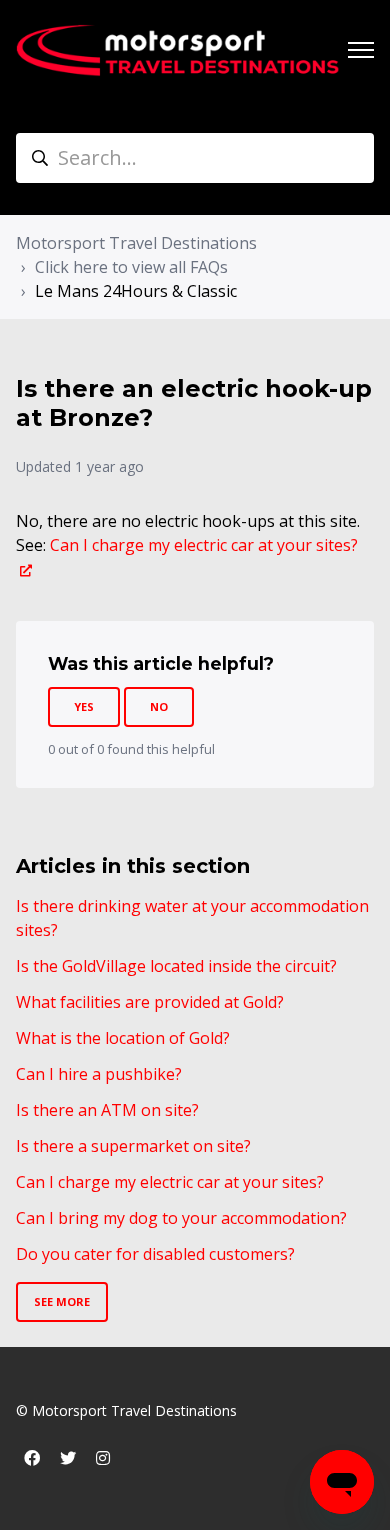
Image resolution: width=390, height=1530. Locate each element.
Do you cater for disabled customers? (155, 1254)
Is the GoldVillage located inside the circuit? (176, 966)
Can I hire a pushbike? (99, 1074)
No (159, 706)
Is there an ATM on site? (107, 1110)
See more (62, 1301)
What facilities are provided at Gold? (150, 1002)
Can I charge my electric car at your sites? (170, 1182)
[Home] (178, 50)
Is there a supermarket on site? (133, 1146)
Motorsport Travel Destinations (136, 243)
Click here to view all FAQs (131, 267)
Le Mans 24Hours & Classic (136, 291)
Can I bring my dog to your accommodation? (181, 1218)
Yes (84, 706)
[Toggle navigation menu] (361, 50)
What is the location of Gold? (123, 1038)
